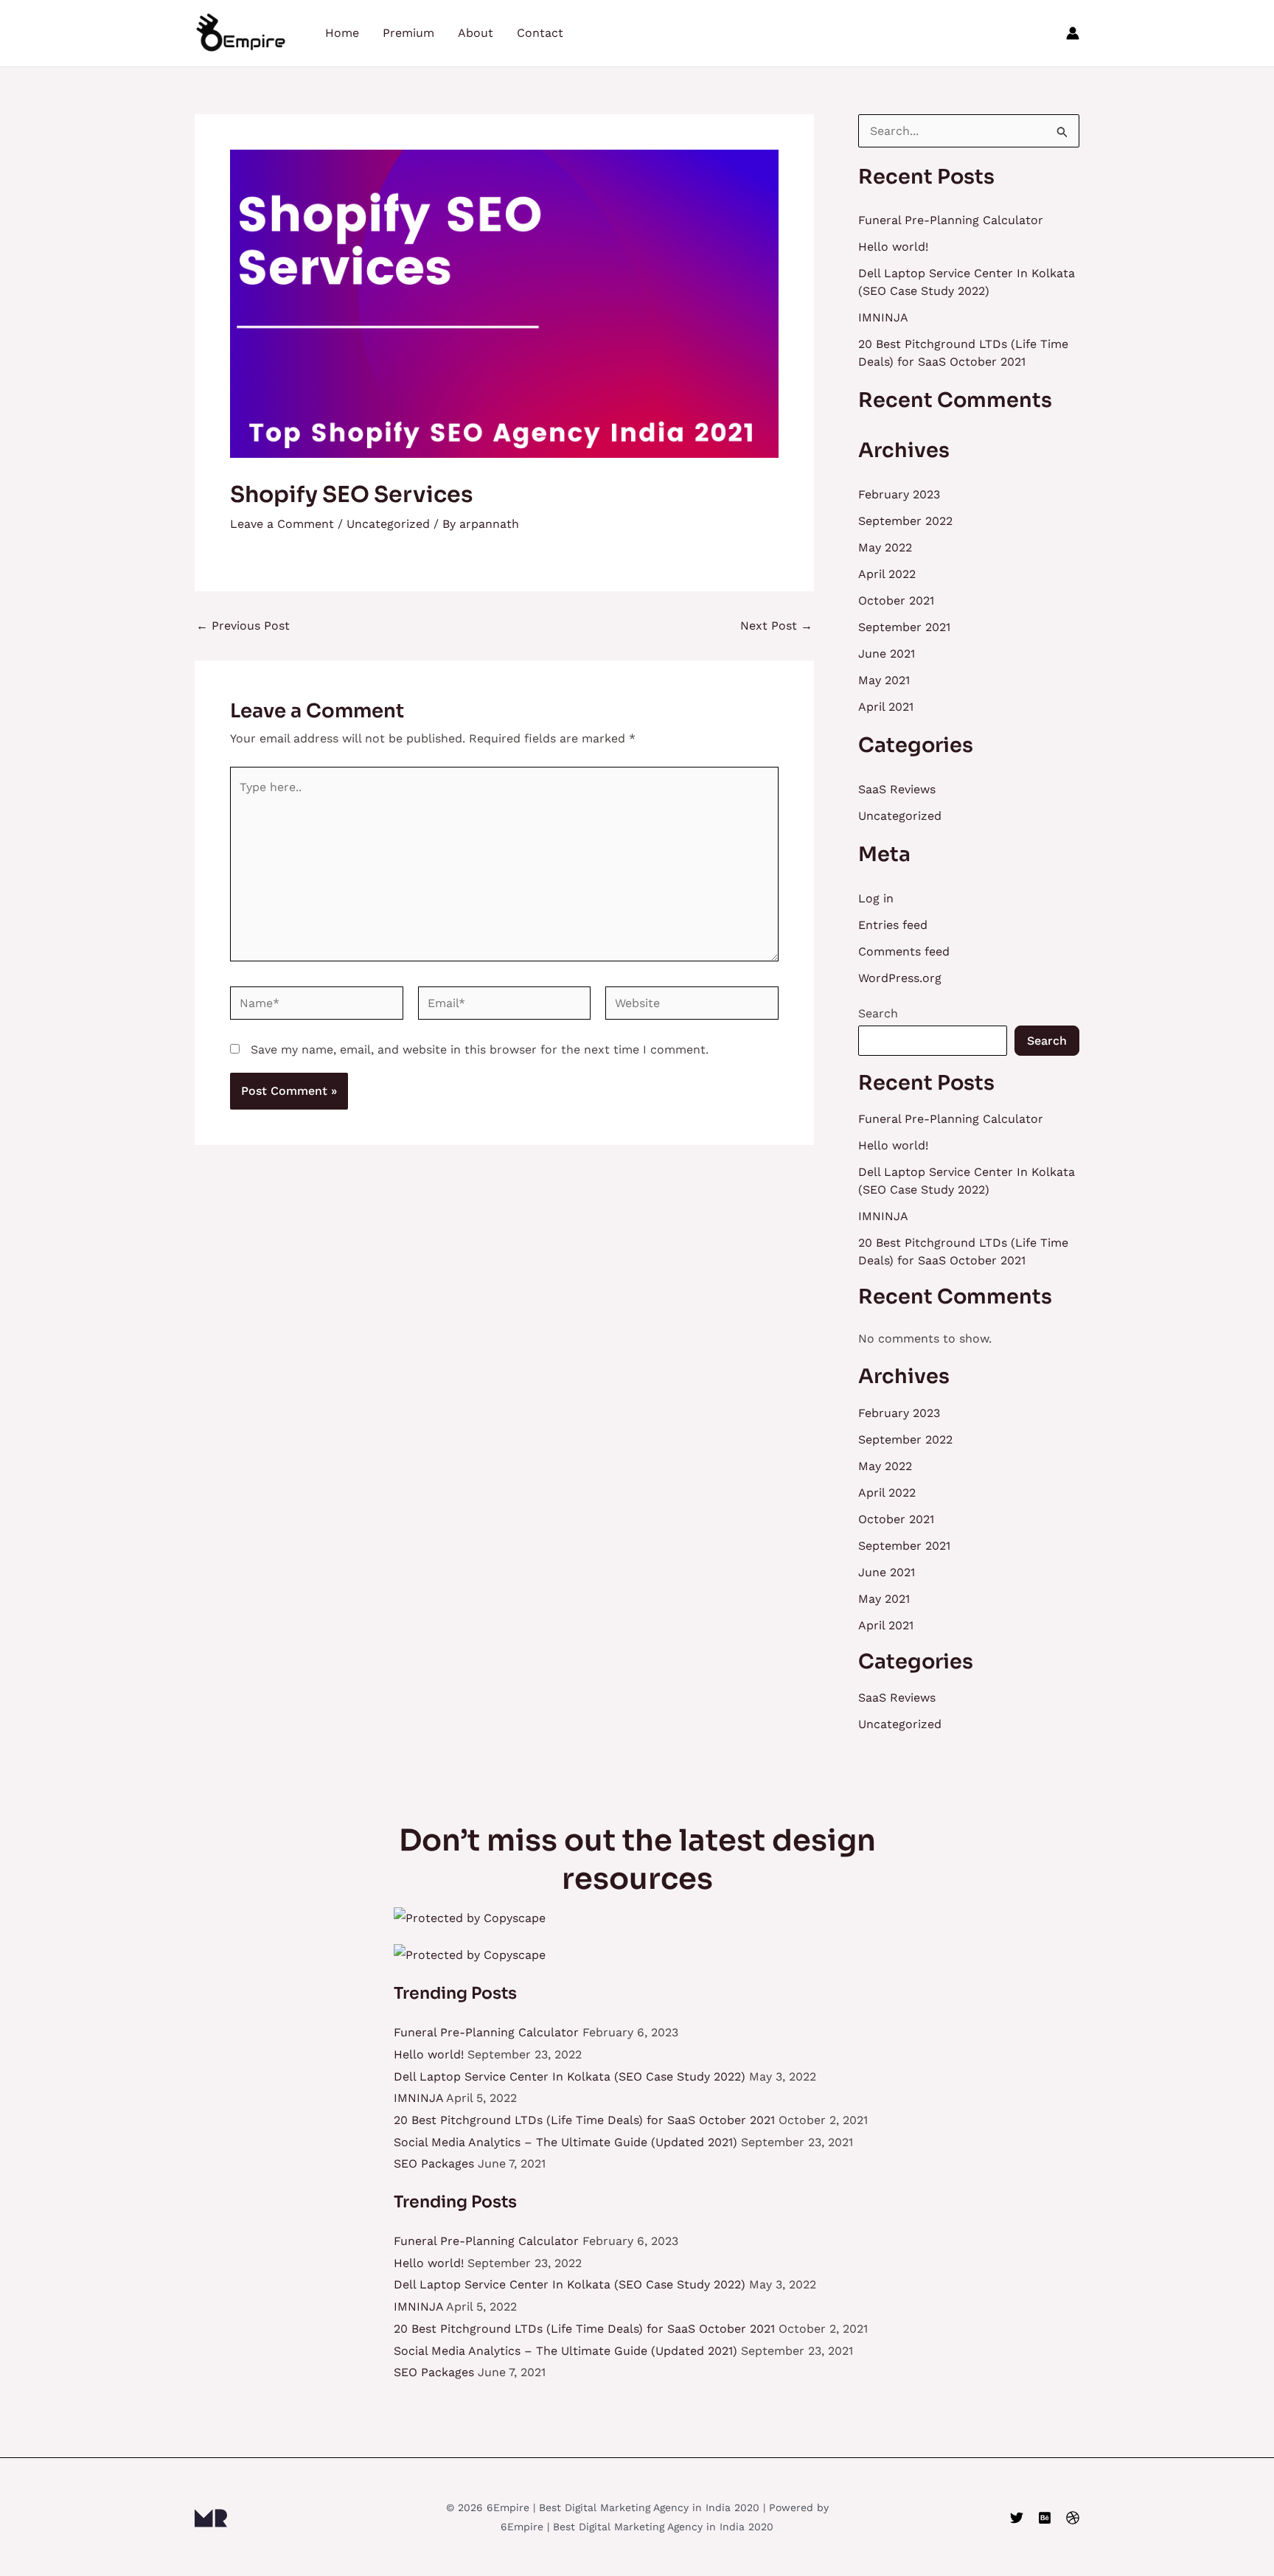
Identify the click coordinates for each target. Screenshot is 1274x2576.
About (476, 33)
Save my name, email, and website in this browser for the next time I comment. (480, 1049)
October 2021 (896, 601)
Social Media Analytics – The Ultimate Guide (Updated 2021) (565, 2142)
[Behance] (1045, 2518)
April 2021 (886, 707)
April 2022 (887, 574)
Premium (408, 33)
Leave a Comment (282, 524)
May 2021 (884, 680)
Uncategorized (388, 524)
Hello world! (893, 247)
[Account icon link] (1073, 33)
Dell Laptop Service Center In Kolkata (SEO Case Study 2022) (570, 2077)
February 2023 (899, 494)
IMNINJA (883, 317)
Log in (876, 898)
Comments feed (904, 951)
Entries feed (893, 925)
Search (878, 1013)
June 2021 (887, 654)
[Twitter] (1017, 2518)
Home (342, 33)
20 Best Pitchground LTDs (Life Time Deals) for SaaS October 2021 (584, 2120)
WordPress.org (900, 978)
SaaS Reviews (897, 789)
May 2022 (885, 547)
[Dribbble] (1073, 2518)
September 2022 (905, 521)
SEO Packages (434, 2164)
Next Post (776, 626)
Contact (540, 33)
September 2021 (904, 627)
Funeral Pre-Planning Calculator (951, 220)
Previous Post (243, 626)
